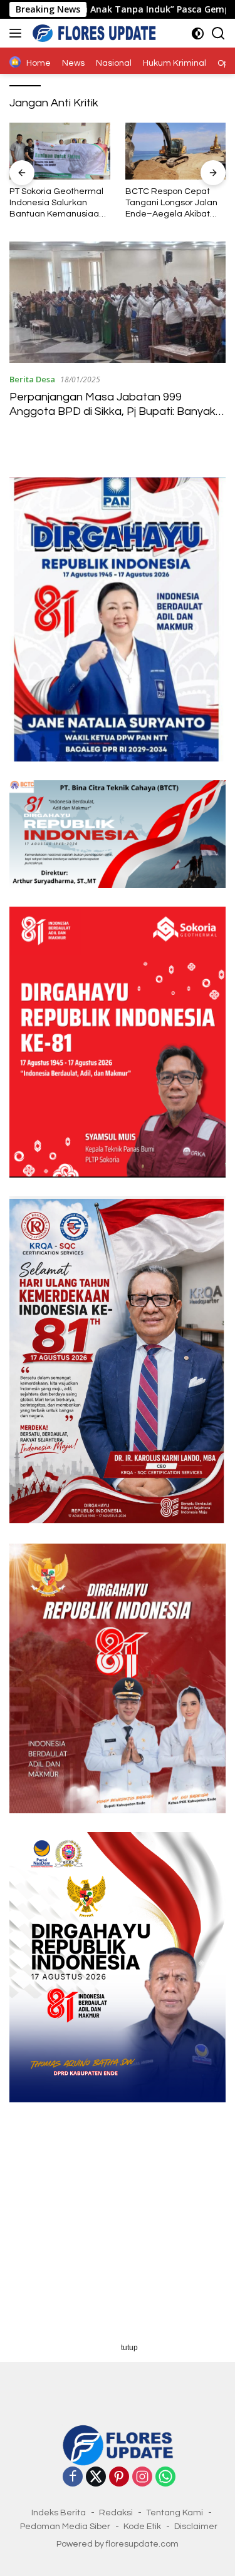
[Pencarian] (218, 33)
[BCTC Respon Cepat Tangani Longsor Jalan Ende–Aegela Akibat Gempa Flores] (176, 151)
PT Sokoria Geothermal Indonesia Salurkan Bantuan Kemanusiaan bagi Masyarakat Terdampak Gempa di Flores (57, 204)
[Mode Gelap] (198, 33)
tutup (129, 2348)
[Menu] (18, 33)
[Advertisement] (118, 2220)
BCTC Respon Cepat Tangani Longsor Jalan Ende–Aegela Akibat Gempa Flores (171, 204)
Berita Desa (32, 379)
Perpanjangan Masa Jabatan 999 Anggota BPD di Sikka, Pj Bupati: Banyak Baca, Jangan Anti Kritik (112, 412)
